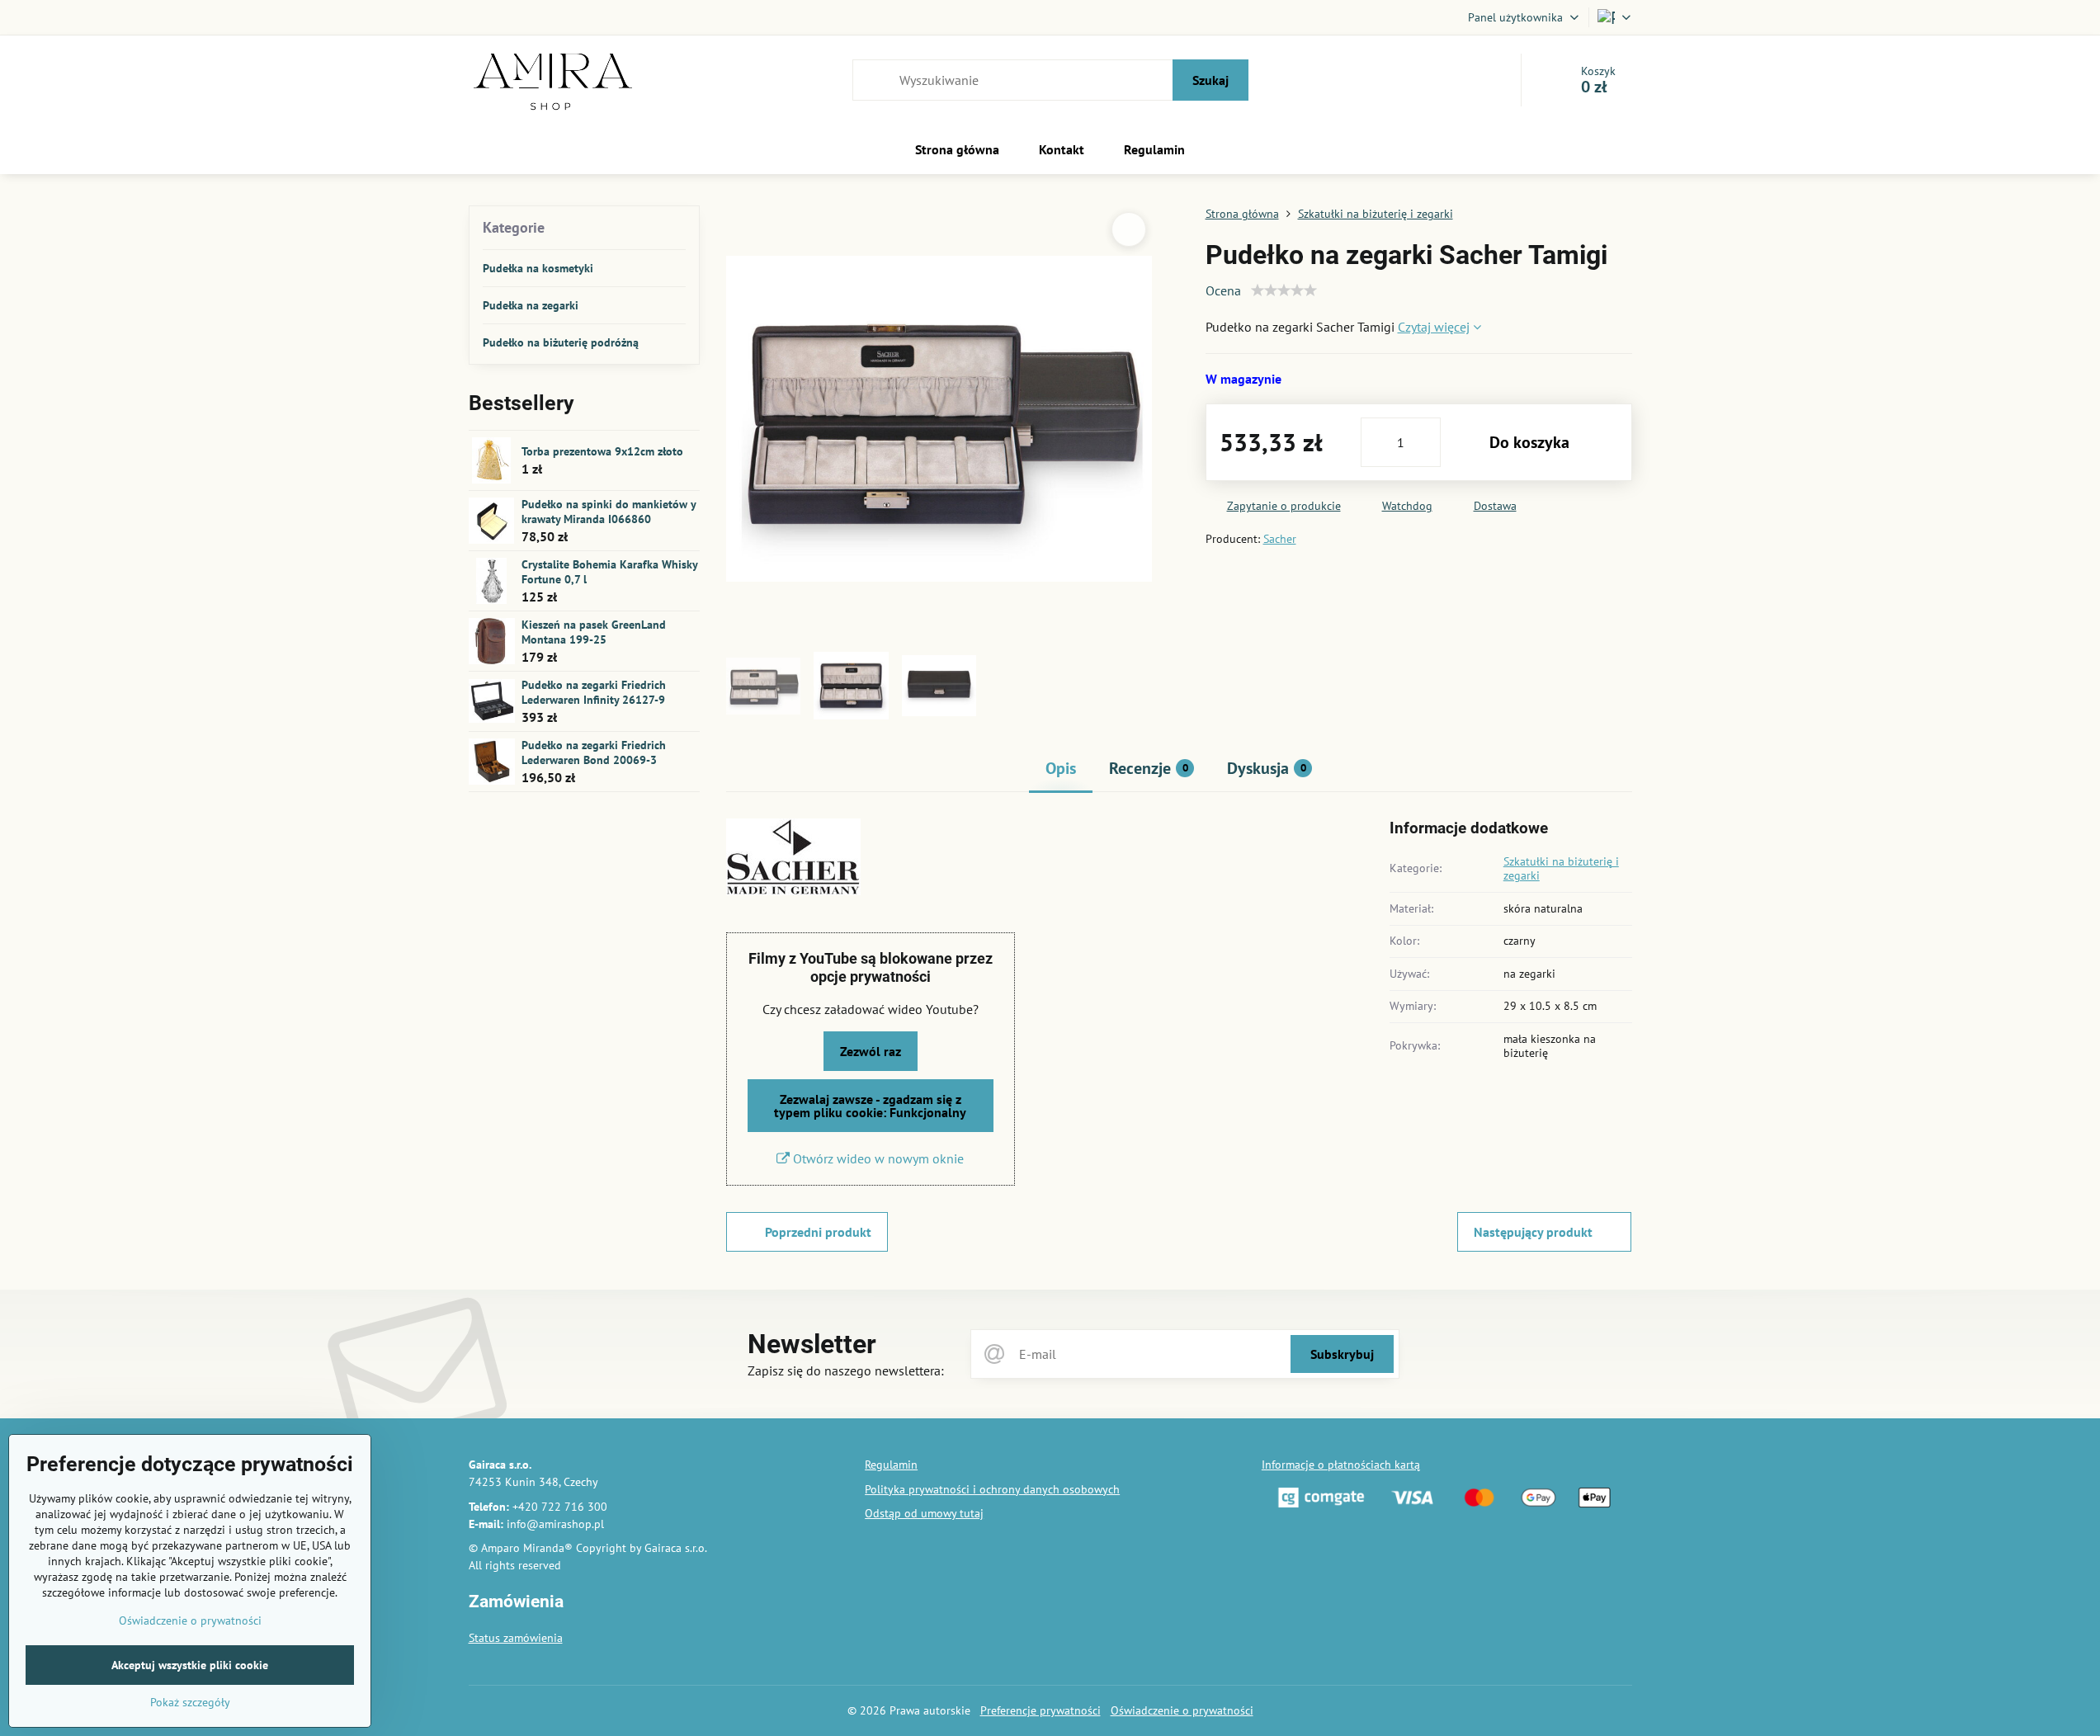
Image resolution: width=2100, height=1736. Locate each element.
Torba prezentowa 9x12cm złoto (602, 451)
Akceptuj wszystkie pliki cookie (190, 1665)
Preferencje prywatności (1041, 1710)
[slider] (1284, 290)
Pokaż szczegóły (190, 1702)
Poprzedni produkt (818, 1232)
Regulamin (891, 1465)
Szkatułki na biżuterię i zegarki (1561, 869)
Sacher (1280, 539)
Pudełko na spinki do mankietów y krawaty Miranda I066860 (609, 512)
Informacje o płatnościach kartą (1341, 1465)
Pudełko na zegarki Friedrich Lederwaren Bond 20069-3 (594, 752)
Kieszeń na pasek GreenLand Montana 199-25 (594, 632)
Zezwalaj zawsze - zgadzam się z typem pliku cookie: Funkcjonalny (870, 1106)
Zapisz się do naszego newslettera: (846, 1370)
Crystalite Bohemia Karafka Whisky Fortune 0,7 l (609, 572)
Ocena (1223, 290)
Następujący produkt (1533, 1232)
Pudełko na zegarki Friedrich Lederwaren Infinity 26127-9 (594, 692)
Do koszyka (1529, 442)
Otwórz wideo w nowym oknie (877, 1158)
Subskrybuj (1342, 1354)
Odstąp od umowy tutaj (924, 1513)
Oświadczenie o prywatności (1182, 1710)
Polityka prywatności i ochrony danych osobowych (992, 1489)
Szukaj (1210, 80)
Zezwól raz (871, 1051)
